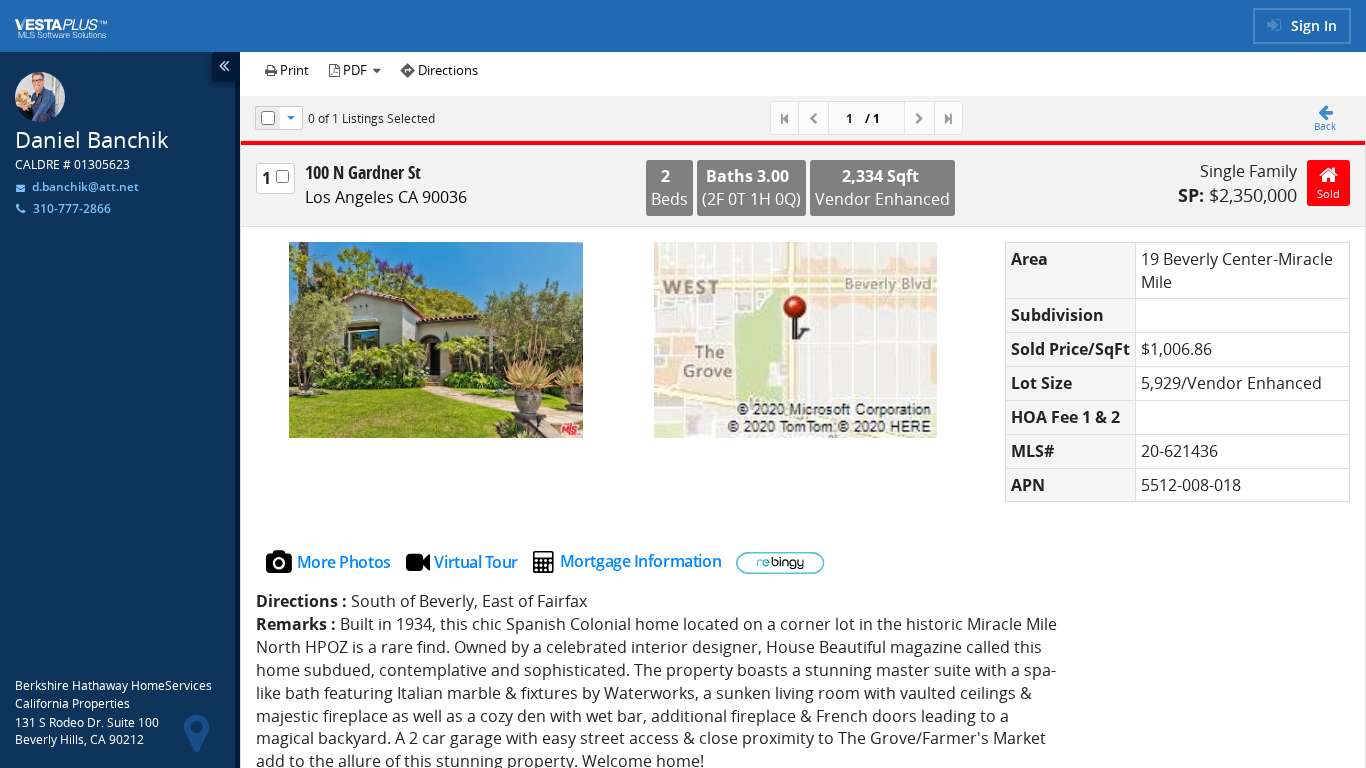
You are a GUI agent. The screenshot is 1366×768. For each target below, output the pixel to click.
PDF (355, 70)
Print (293, 70)
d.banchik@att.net (84, 186)
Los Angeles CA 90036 (386, 197)
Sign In (1312, 25)
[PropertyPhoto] (436, 340)
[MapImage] (796, 340)
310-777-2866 (72, 208)
